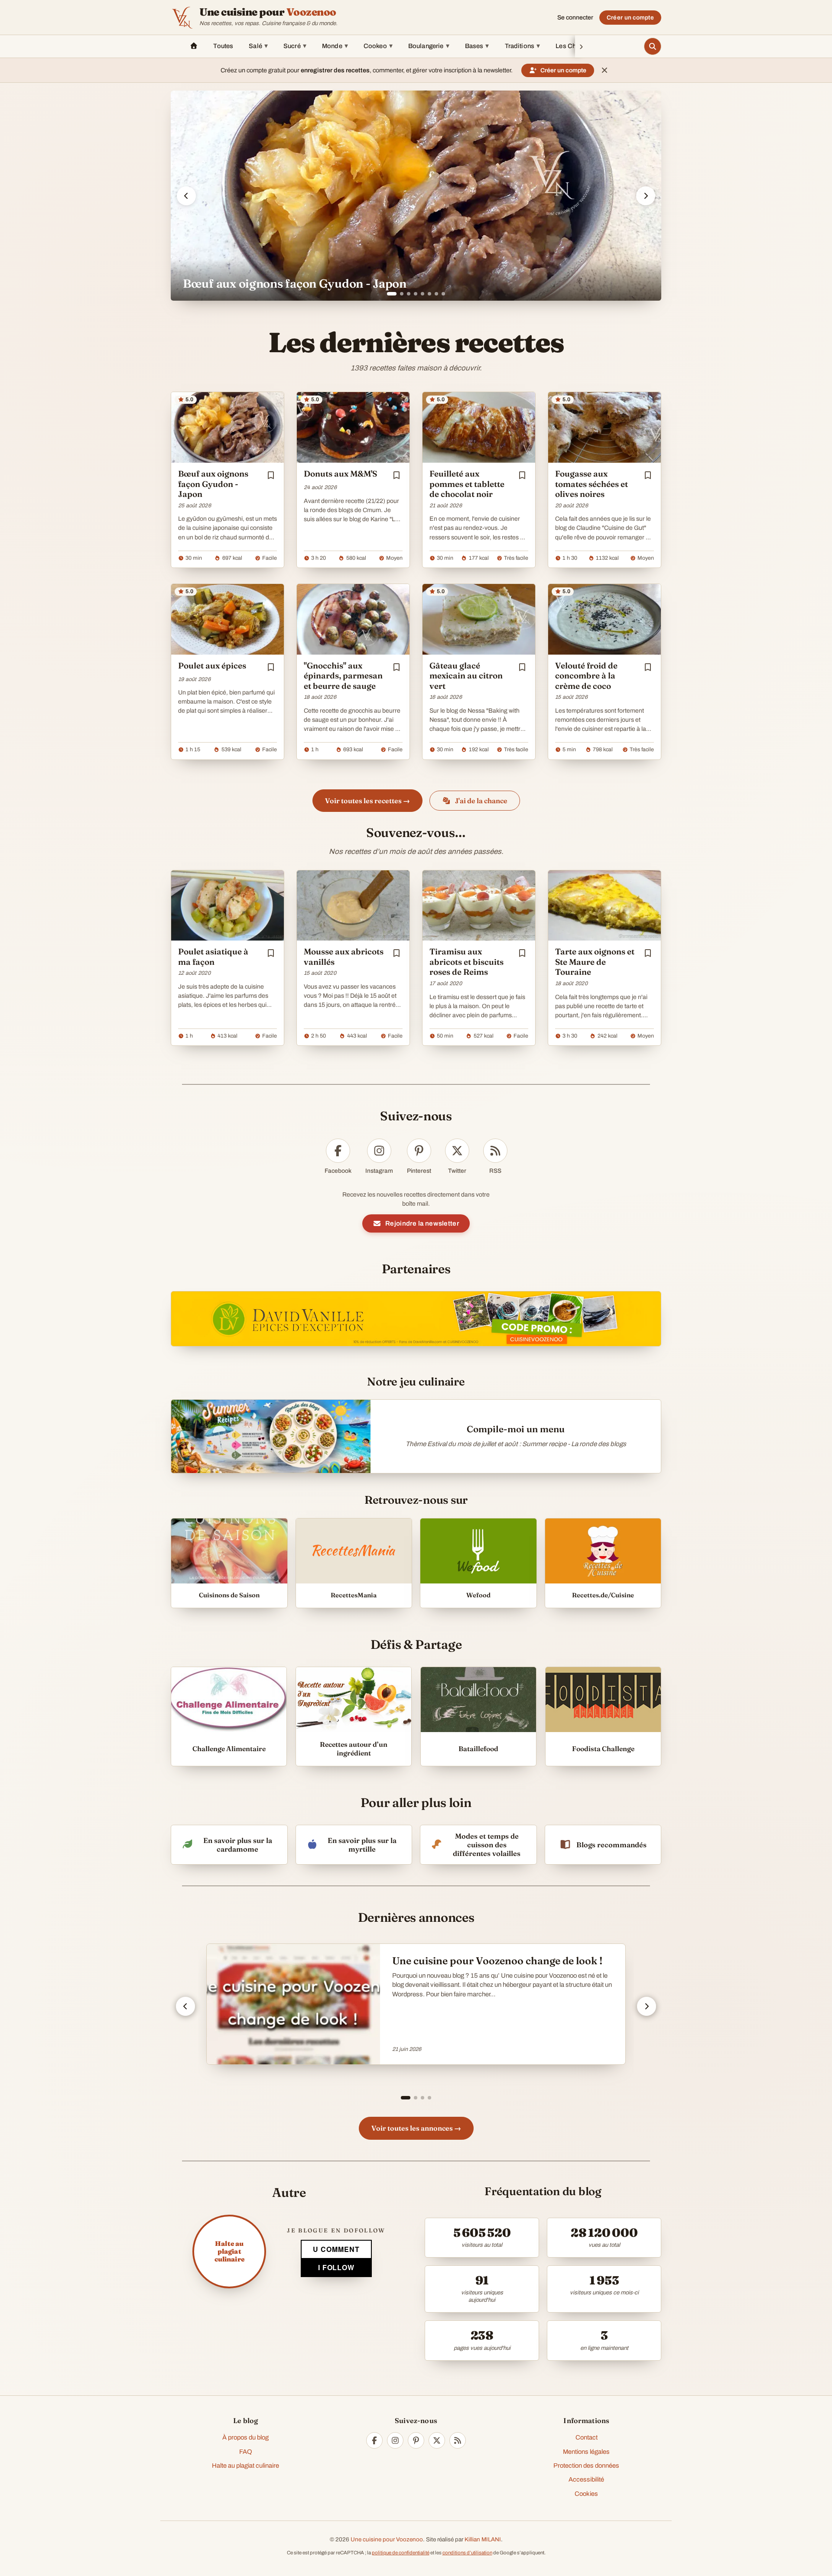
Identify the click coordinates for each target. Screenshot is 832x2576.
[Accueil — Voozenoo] (182, 17)
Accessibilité (586, 2479)
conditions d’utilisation (467, 2553)
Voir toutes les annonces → (416, 2128)
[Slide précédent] (186, 196)
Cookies (586, 2494)
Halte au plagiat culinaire (245, 2466)
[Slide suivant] (646, 196)
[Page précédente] (185, 2006)
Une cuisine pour (268, 12)
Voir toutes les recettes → (367, 801)
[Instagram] (395, 2440)
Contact (587, 2437)
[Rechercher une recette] (653, 46)
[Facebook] (374, 2440)
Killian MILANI (483, 2539)
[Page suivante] (647, 2006)
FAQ (246, 2452)
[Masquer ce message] (604, 70)
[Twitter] (437, 2440)
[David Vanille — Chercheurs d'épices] (416, 1319)
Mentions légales (586, 2452)
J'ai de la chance (481, 801)
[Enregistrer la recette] (271, 475)
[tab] (389, 294)
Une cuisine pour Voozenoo (387, 2539)
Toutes (223, 46)
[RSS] (458, 2440)
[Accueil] (194, 46)
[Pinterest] (416, 2440)
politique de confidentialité (401, 2553)
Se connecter (575, 18)
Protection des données (586, 2466)
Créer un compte (630, 18)
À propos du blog (245, 2437)
